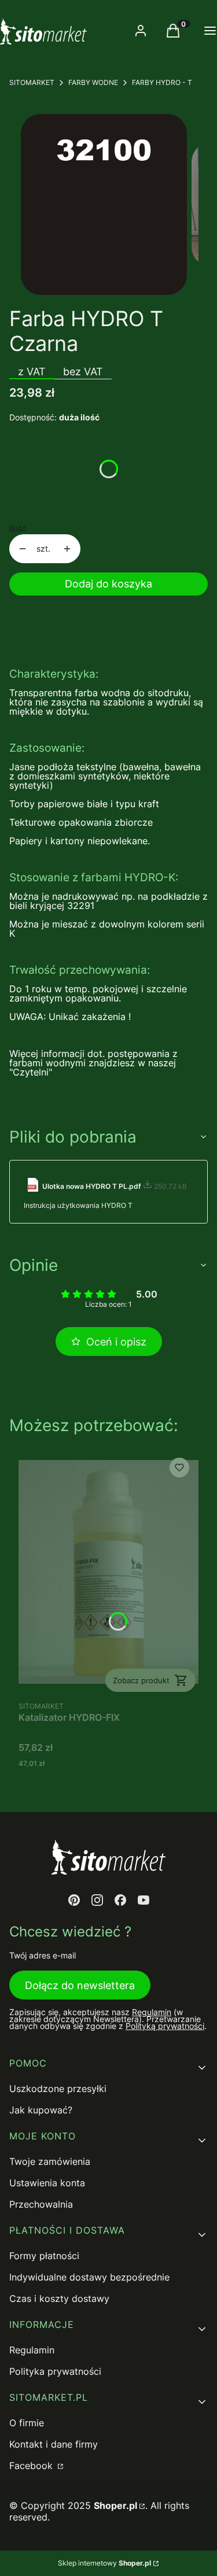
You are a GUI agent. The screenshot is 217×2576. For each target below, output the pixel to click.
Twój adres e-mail (43, 1956)
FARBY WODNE (93, 82)
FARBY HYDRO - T (162, 82)
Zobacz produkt (141, 1680)
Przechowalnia (41, 2204)
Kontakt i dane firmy (54, 2444)
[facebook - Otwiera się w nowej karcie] (120, 1900)
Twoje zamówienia (50, 2161)
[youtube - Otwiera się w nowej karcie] (144, 1900)
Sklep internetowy (104, 2563)
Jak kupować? (41, 2110)
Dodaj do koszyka (108, 584)
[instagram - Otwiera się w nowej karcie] (97, 1900)
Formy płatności (44, 2256)
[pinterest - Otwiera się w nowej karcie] (74, 1900)
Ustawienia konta (47, 2183)
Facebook (32, 2466)
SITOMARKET (32, 82)
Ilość (18, 528)
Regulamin (152, 2012)
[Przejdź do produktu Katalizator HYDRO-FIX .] (108, 1572)
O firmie (27, 2423)
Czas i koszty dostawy (59, 2298)
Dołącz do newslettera (80, 1985)
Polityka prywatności (55, 2371)
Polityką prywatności (165, 2026)
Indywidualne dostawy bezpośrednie (89, 2277)
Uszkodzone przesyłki (58, 2089)
